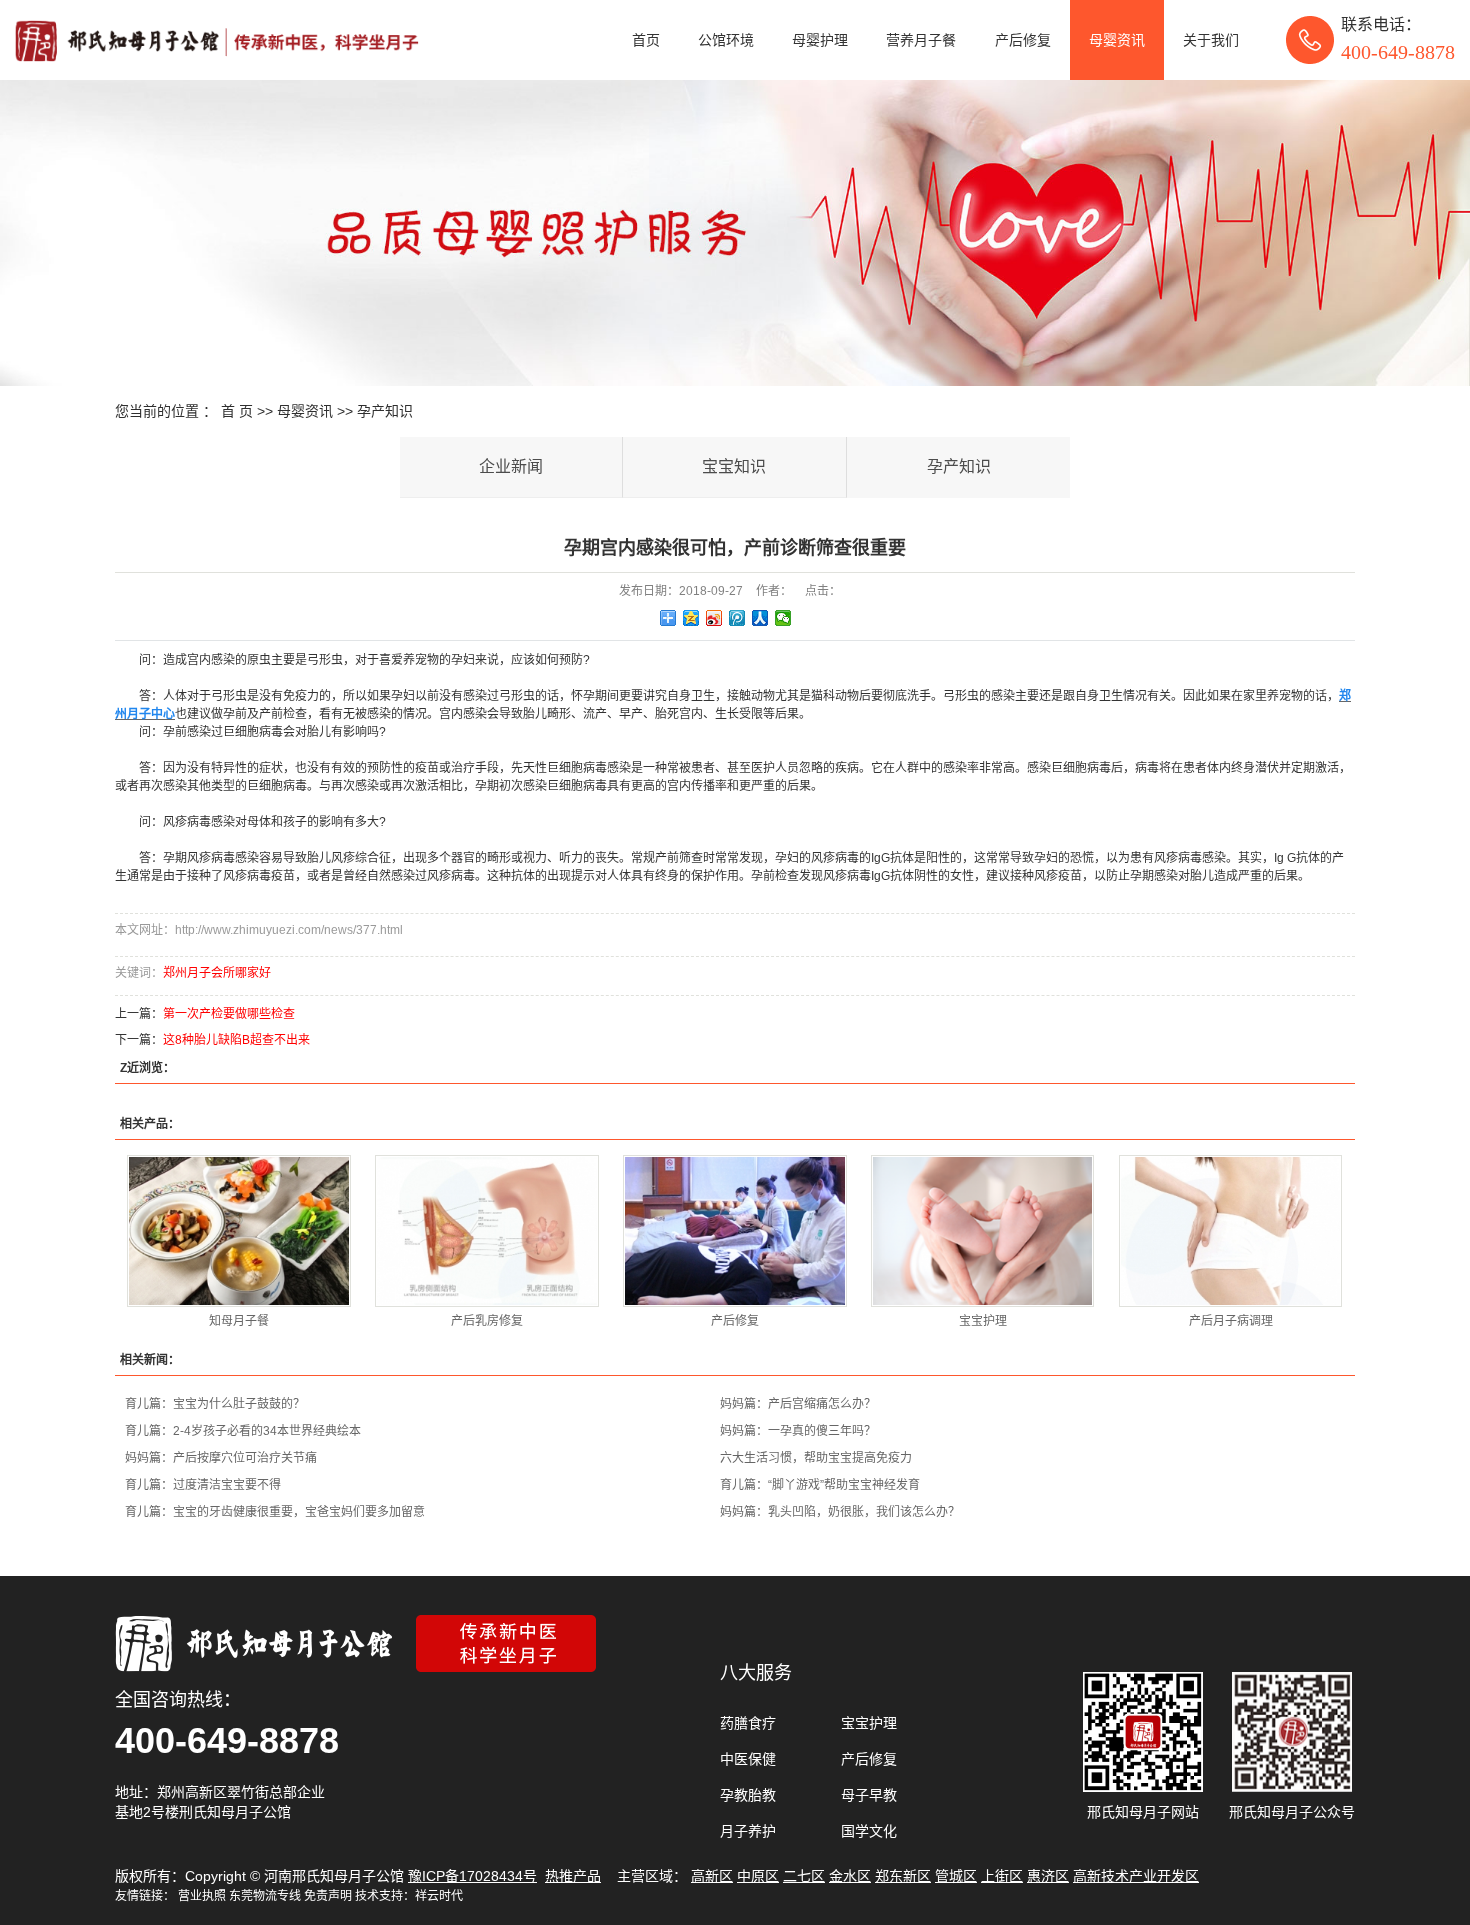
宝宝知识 (734, 466)
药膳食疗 (748, 1723)
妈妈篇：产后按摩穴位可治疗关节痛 (221, 1458)
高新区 (712, 1876)
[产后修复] (734, 1231)
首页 (646, 40)
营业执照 (202, 1896)
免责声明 (328, 1896)
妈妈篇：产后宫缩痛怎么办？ (798, 1404)
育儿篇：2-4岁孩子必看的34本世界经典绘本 (243, 1431)
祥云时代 (439, 1896)
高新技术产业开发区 (1136, 1876)
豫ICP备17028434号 (472, 1876)
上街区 (1002, 1876)
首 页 (237, 411)
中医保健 (748, 1759)
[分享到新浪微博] (714, 618)
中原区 (758, 1876)
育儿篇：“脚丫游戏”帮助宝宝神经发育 (820, 1485)
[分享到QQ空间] (691, 618)
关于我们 (1211, 40)
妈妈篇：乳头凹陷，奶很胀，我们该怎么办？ (840, 1512)
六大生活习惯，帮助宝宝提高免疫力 (816, 1458)
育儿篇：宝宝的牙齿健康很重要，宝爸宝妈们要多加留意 (275, 1512)
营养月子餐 (921, 40)
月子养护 (748, 1831)
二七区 (804, 1876)
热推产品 (573, 1876)
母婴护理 (820, 40)
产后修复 (1023, 40)
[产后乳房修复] (486, 1231)
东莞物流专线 (265, 1896)
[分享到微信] (783, 618)
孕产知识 (385, 411)
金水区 (850, 1876)
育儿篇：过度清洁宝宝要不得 (203, 1485)
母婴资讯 (1117, 40)
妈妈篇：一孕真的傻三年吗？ (798, 1431)
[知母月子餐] (238, 1231)
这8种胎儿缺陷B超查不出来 (236, 1040)
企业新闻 (511, 466)
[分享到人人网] (760, 618)
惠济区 (1048, 1876)
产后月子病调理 (1231, 1321)
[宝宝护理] (982, 1231)
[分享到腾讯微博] (737, 618)
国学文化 (869, 1831)
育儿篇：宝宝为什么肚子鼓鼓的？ (215, 1404)
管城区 (956, 1876)
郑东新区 (903, 1876)
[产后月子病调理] (1230, 1231)
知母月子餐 (239, 1321)
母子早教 (869, 1795)
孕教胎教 (748, 1795)
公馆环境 (726, 40)
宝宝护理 (983, 1321)
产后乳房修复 (487, 1321)
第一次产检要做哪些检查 (229, 1014)
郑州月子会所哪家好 (217, 973)
